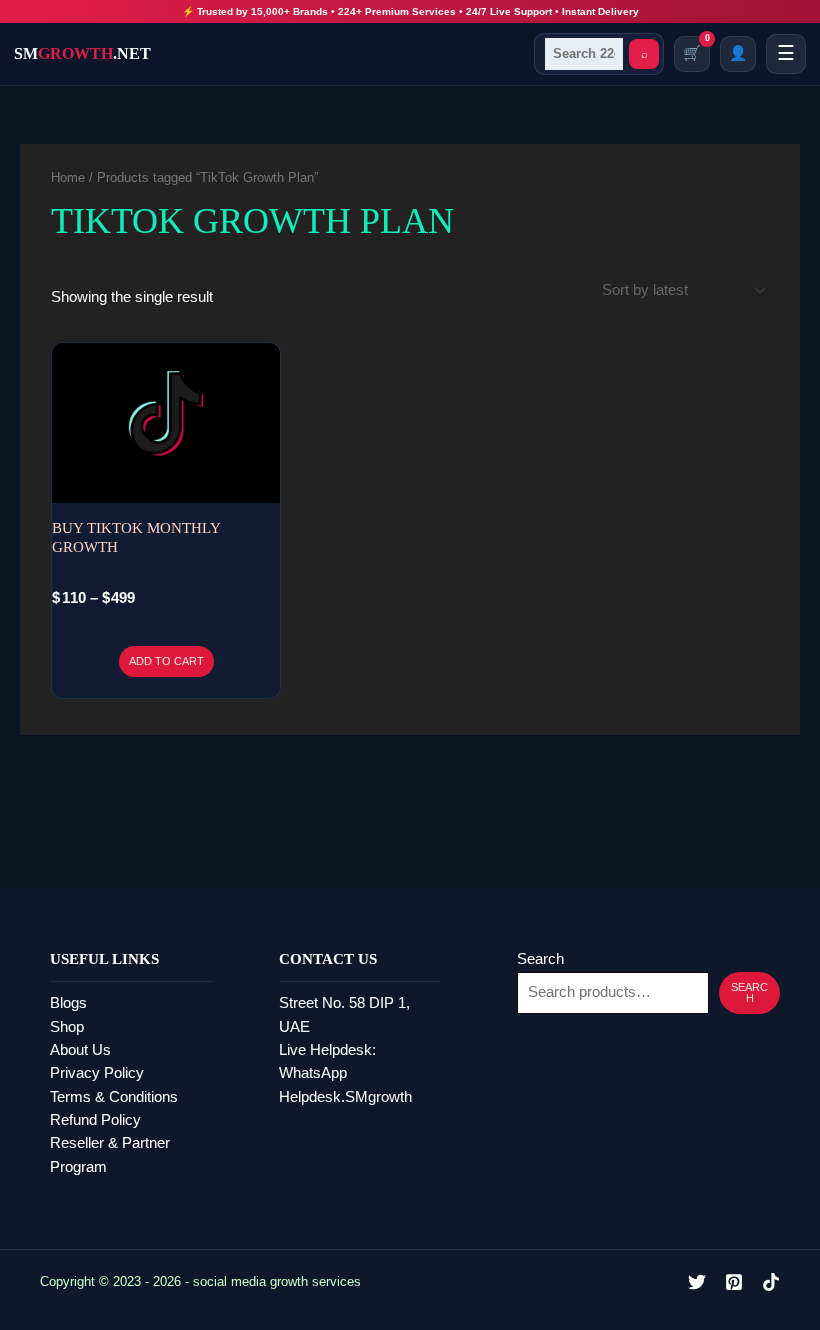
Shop (67, 1027)
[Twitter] (697, 1282)
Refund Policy (95, 1120)
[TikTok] (771, 1282)
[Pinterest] (734, 1282)
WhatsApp (313, 1073)
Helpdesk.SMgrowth (345, 1097)
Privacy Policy (97, 1073)
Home (68, 177)
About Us (80, 1050)
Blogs (68, 1003)
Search (540, 959)
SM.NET (82, 53)
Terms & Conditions (114, 1097)
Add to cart (166, 661)
